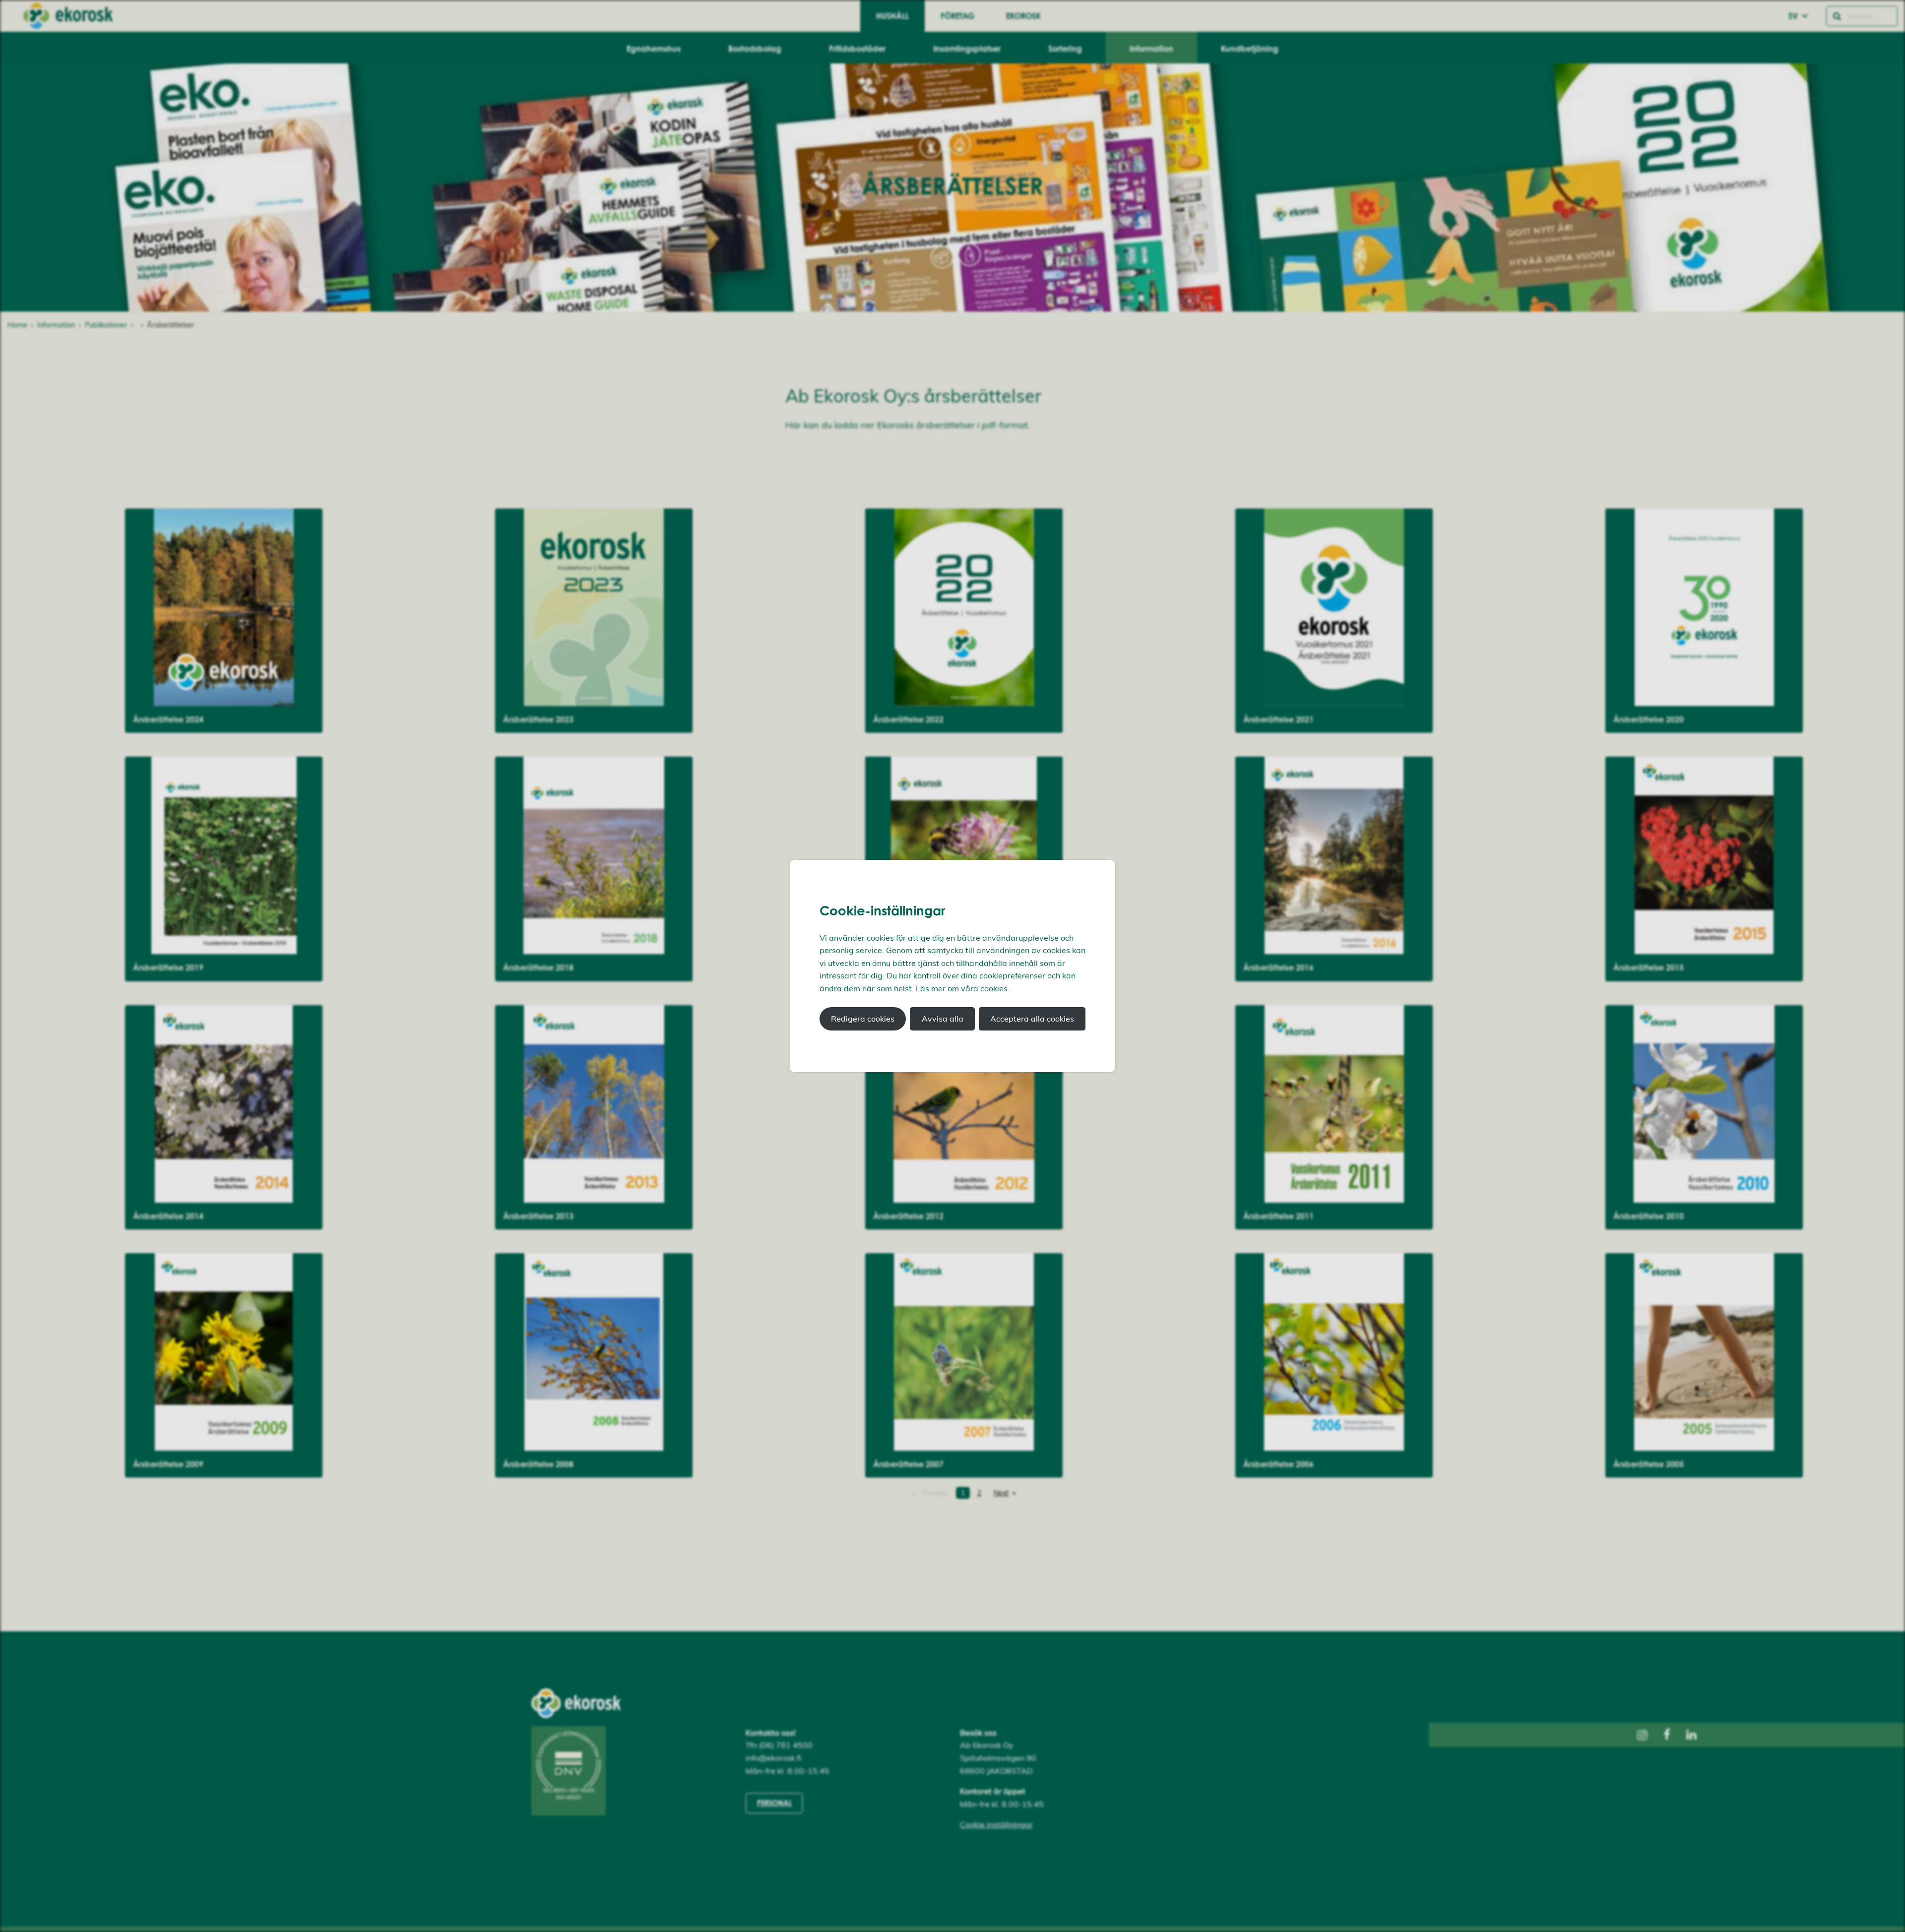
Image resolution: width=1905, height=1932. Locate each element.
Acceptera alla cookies (1032, 1019)
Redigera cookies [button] (863, 1019)
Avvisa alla (943, 1019)
